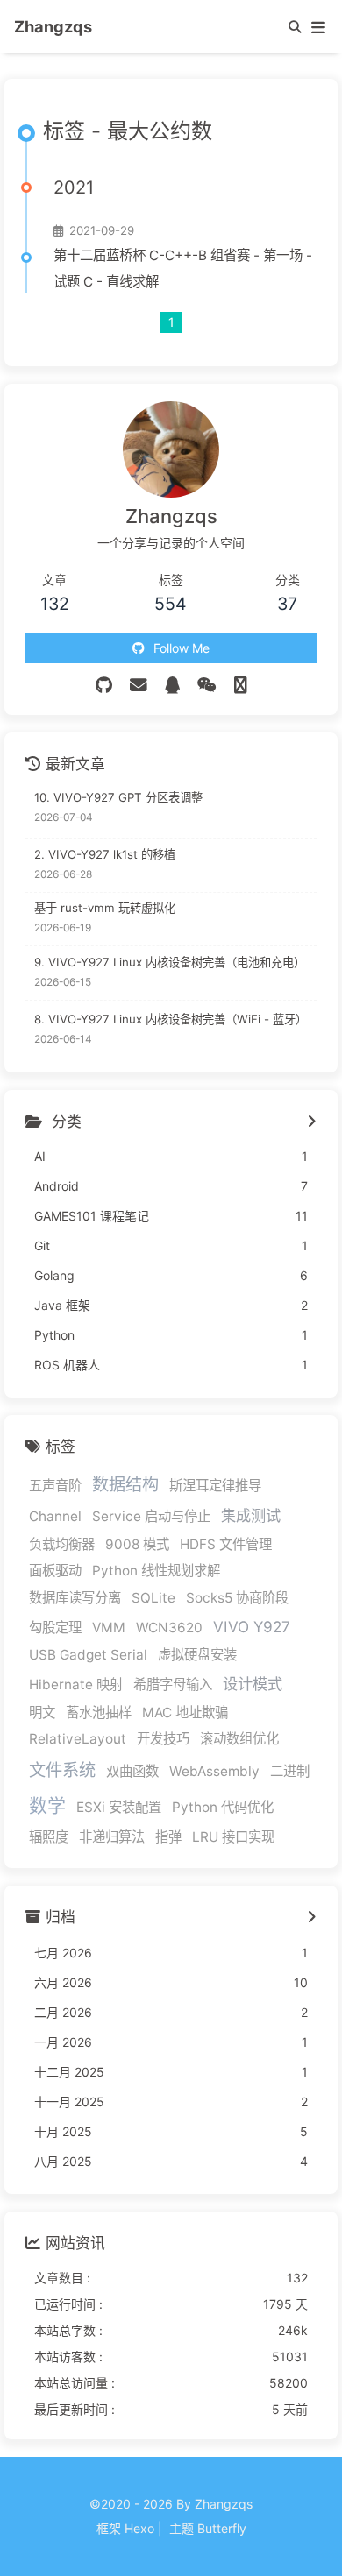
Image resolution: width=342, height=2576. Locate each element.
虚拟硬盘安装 (197, 1655)
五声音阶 (55, 1486)
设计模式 (253, 1684)
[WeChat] (207, 685)
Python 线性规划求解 (156, 1571)
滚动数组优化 (239, 1739)
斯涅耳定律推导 (215, 1486)
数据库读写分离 (75, 1598)
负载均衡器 (62, 1544)
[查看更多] (312, 1122)
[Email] (139, 685)
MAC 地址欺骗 (185, 1713)
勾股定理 (55, 1628)
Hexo (139, 2528)
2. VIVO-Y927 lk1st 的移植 (105, 854)
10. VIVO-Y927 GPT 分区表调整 (118, 797)
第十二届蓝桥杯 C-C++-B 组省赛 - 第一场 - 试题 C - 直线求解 (183, 269)
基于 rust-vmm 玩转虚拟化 (105, 908)
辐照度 (49, 1837)
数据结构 (125, 1484)
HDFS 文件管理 (226, 1544)
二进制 (290, 1771)
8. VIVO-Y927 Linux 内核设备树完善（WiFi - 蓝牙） (171, 1019)
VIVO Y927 (252, 1627)
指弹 (168, 1837)
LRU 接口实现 (233, 1837)
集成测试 (251, 1515)
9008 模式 (137, 1544)
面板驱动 (55, 1571)
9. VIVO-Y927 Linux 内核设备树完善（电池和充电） (170, 962)
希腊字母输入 (173, 1684)
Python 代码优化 (223, 1807)
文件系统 (62, 1770)
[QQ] (172, 685)
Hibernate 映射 (76, 1684)
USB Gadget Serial (88, 1655)
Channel (55, 1516)
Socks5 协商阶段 (237, 1598)
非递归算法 (112, 1837)
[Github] (104, 685)
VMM (109, 1628)
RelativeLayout (78, 1739)
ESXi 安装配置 (119, 1807)
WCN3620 (169, 1628)
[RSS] (241, 685)
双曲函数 (132, 1771)
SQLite (153, 1598)
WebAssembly (214, 1771)
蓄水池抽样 (99, 1713)
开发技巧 (163, 1739)
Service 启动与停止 (151, 1516)
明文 (42, 1713)
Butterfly (222, 2528)
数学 (47, 1805)
